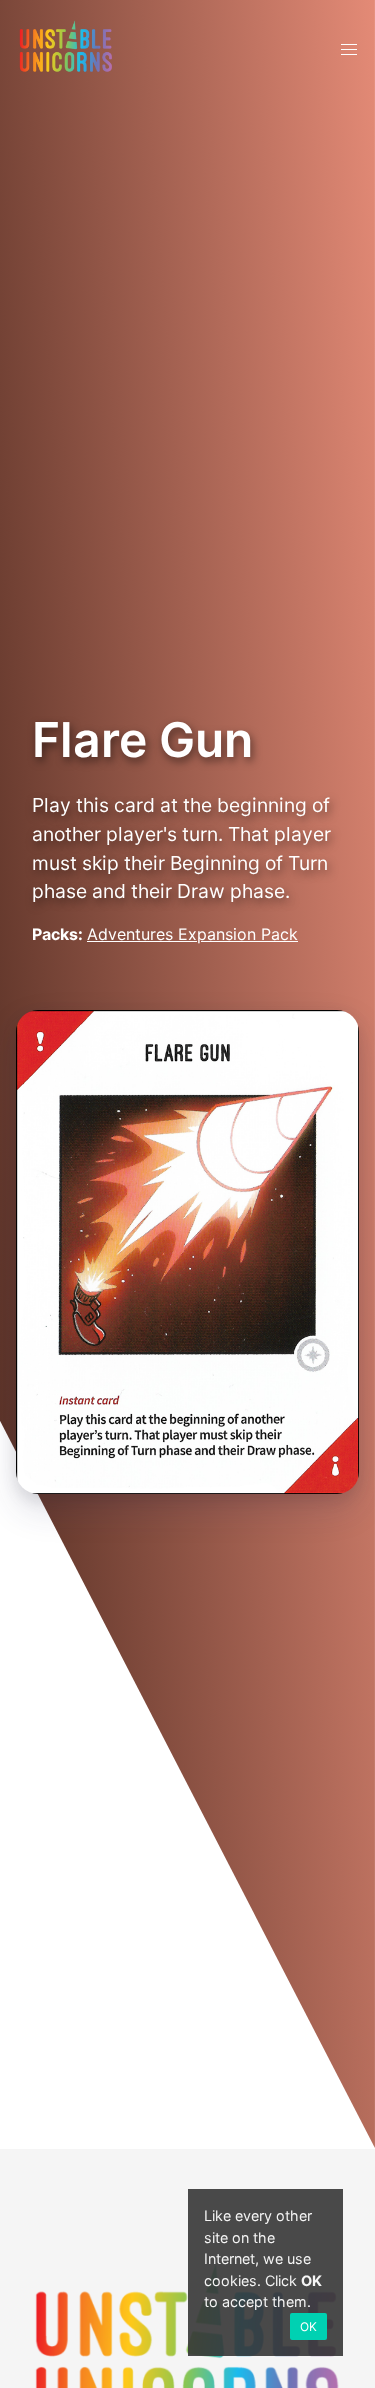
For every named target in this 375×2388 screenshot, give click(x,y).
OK (308, 2326)
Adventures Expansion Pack (192, 934)
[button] (349, 50)
